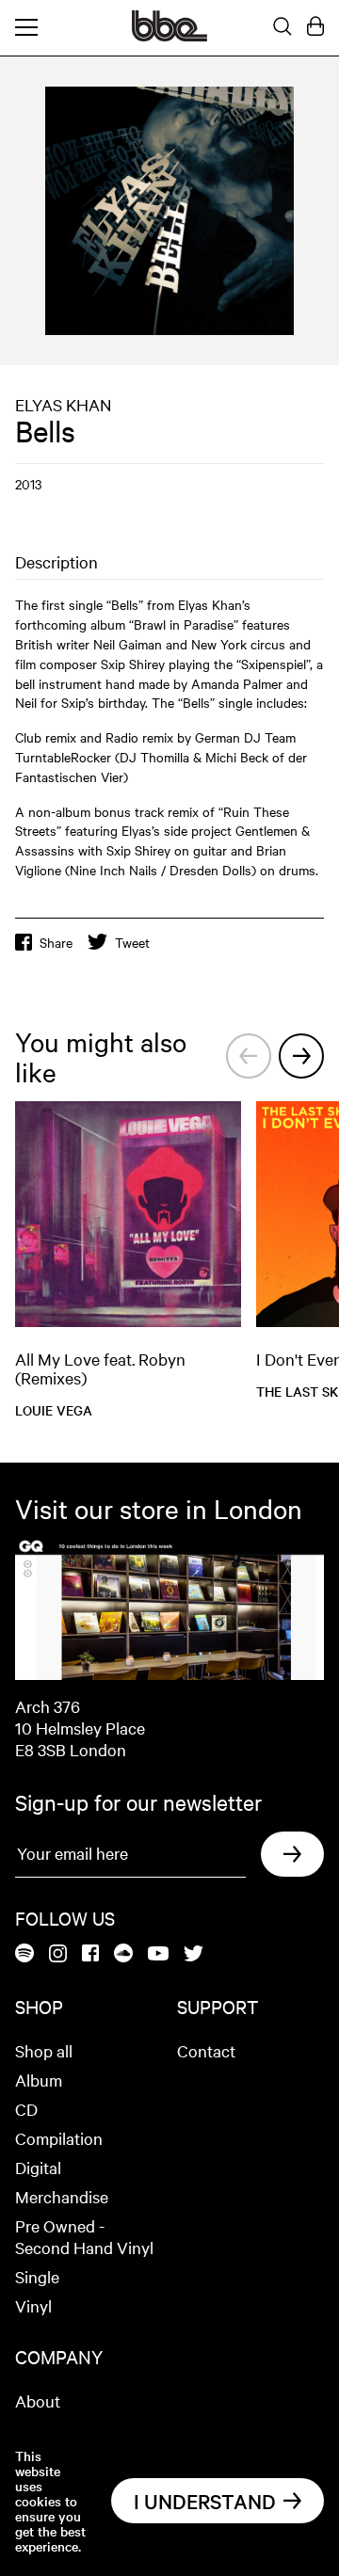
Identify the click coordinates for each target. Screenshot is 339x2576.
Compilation (59, 2138)
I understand (205, 2501)
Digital (38, 2167)
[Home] (169, 36)
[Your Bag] (315, 27)
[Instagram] (58, 1955)
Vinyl (33, 2305)
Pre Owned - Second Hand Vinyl (84, 2236)
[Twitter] (194, 1955)
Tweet (132, 942)
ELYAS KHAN (63, 404)
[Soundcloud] (123, 1954)
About (38, 2400)
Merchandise (62, 2196)
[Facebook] (90, 1954)
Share (56, 942)
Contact (206, 2050)
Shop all (44, 2050)
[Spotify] (24, 1954)
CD (26, 2109)
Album (39, 2080)
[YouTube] (158, 1955)
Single (37, 2276)
